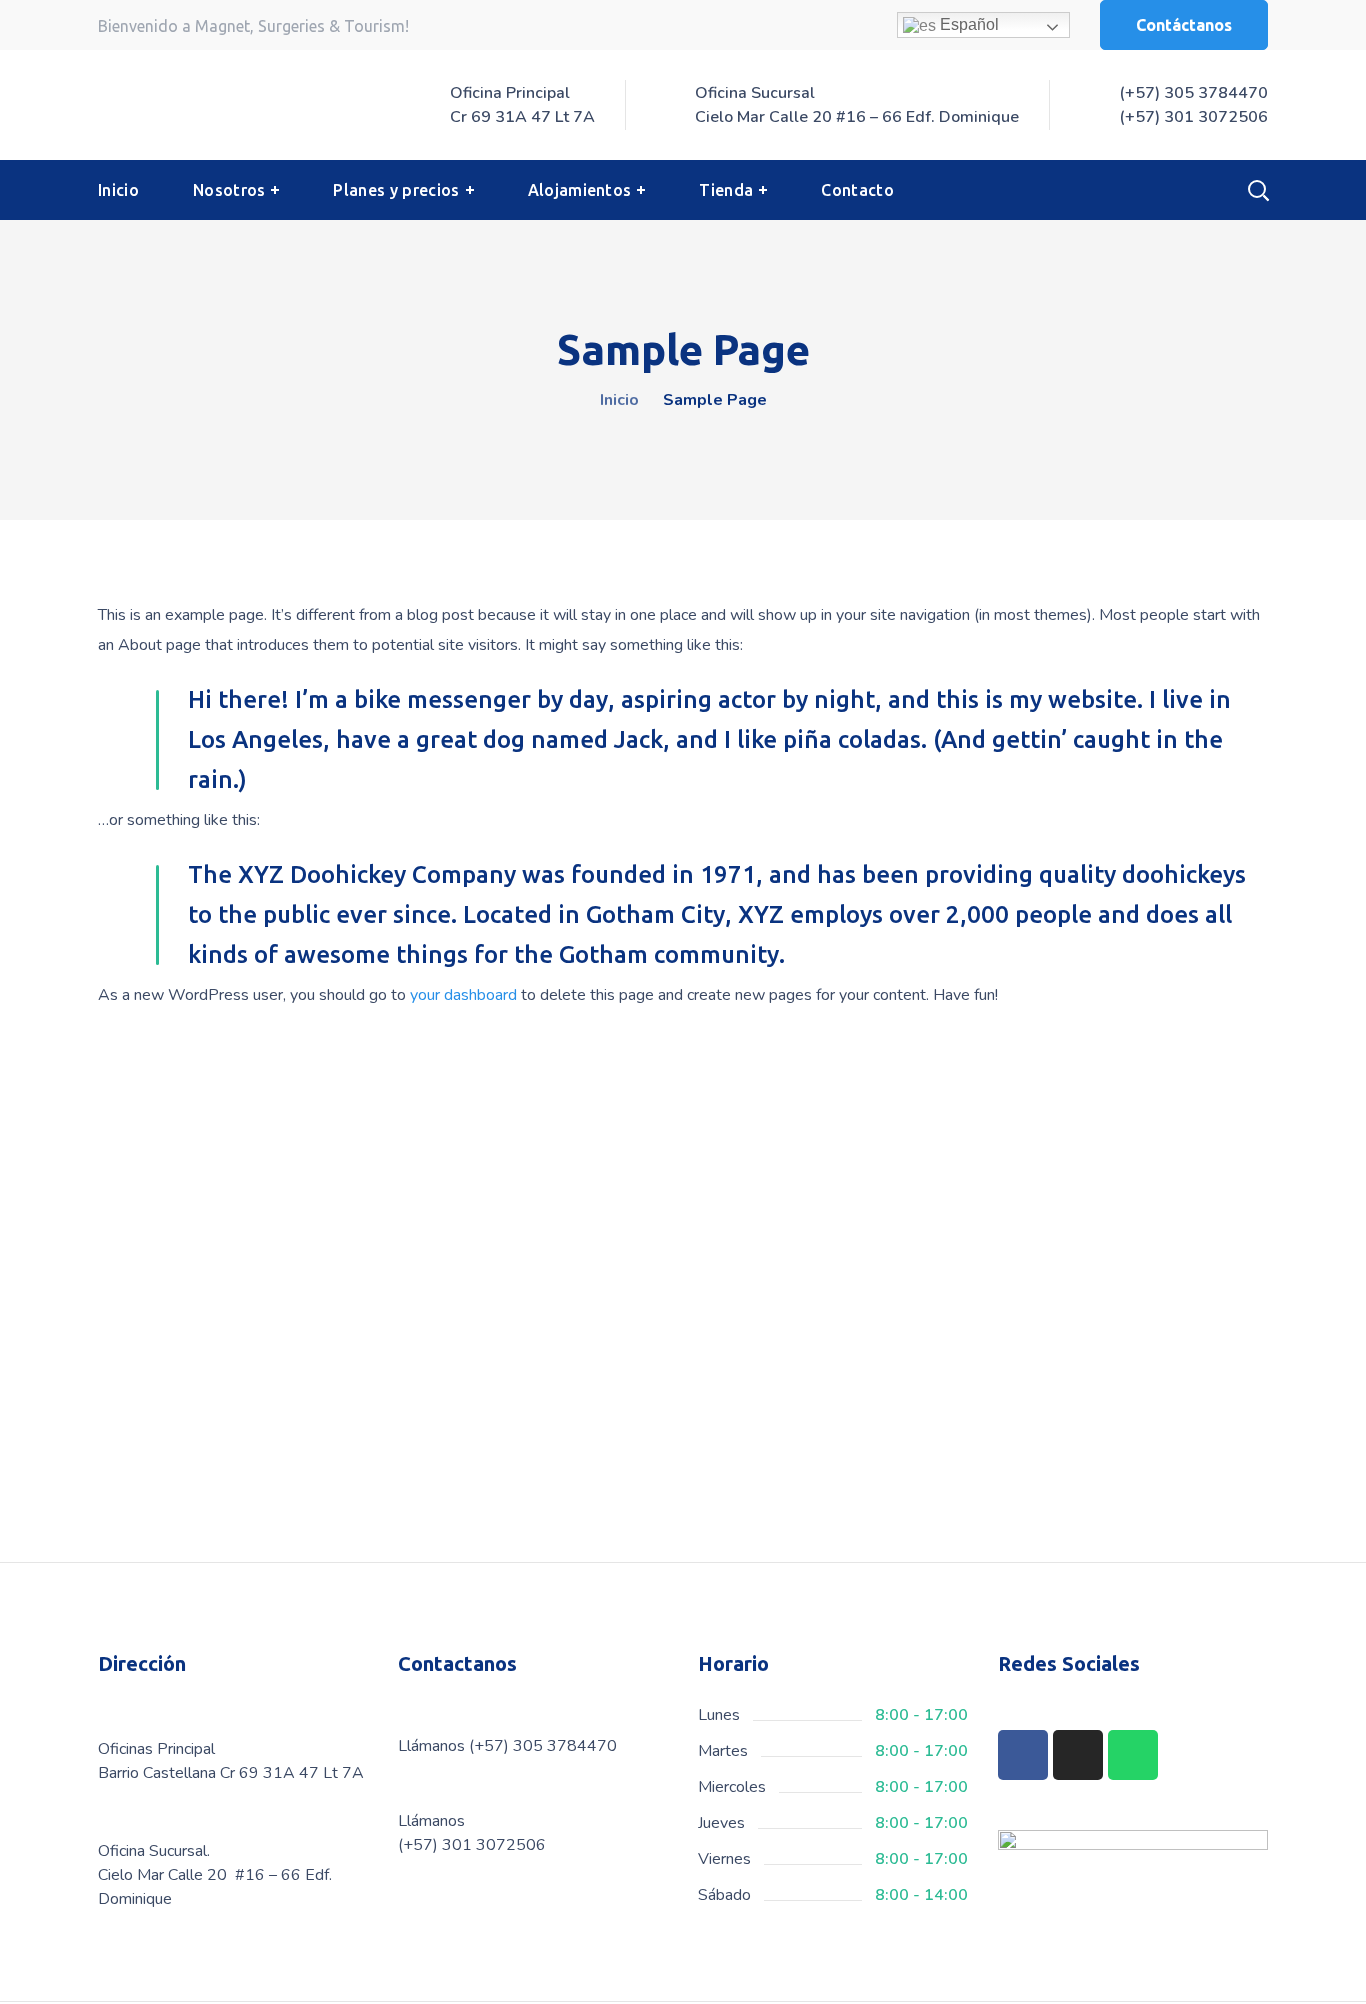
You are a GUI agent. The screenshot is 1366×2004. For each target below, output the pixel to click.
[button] (1184, 25)
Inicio (619, 400)
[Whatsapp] (1133, 1755)
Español (967, 24)
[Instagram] (1078, 1755)
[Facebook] (1023, 1755)
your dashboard (463, 995)
